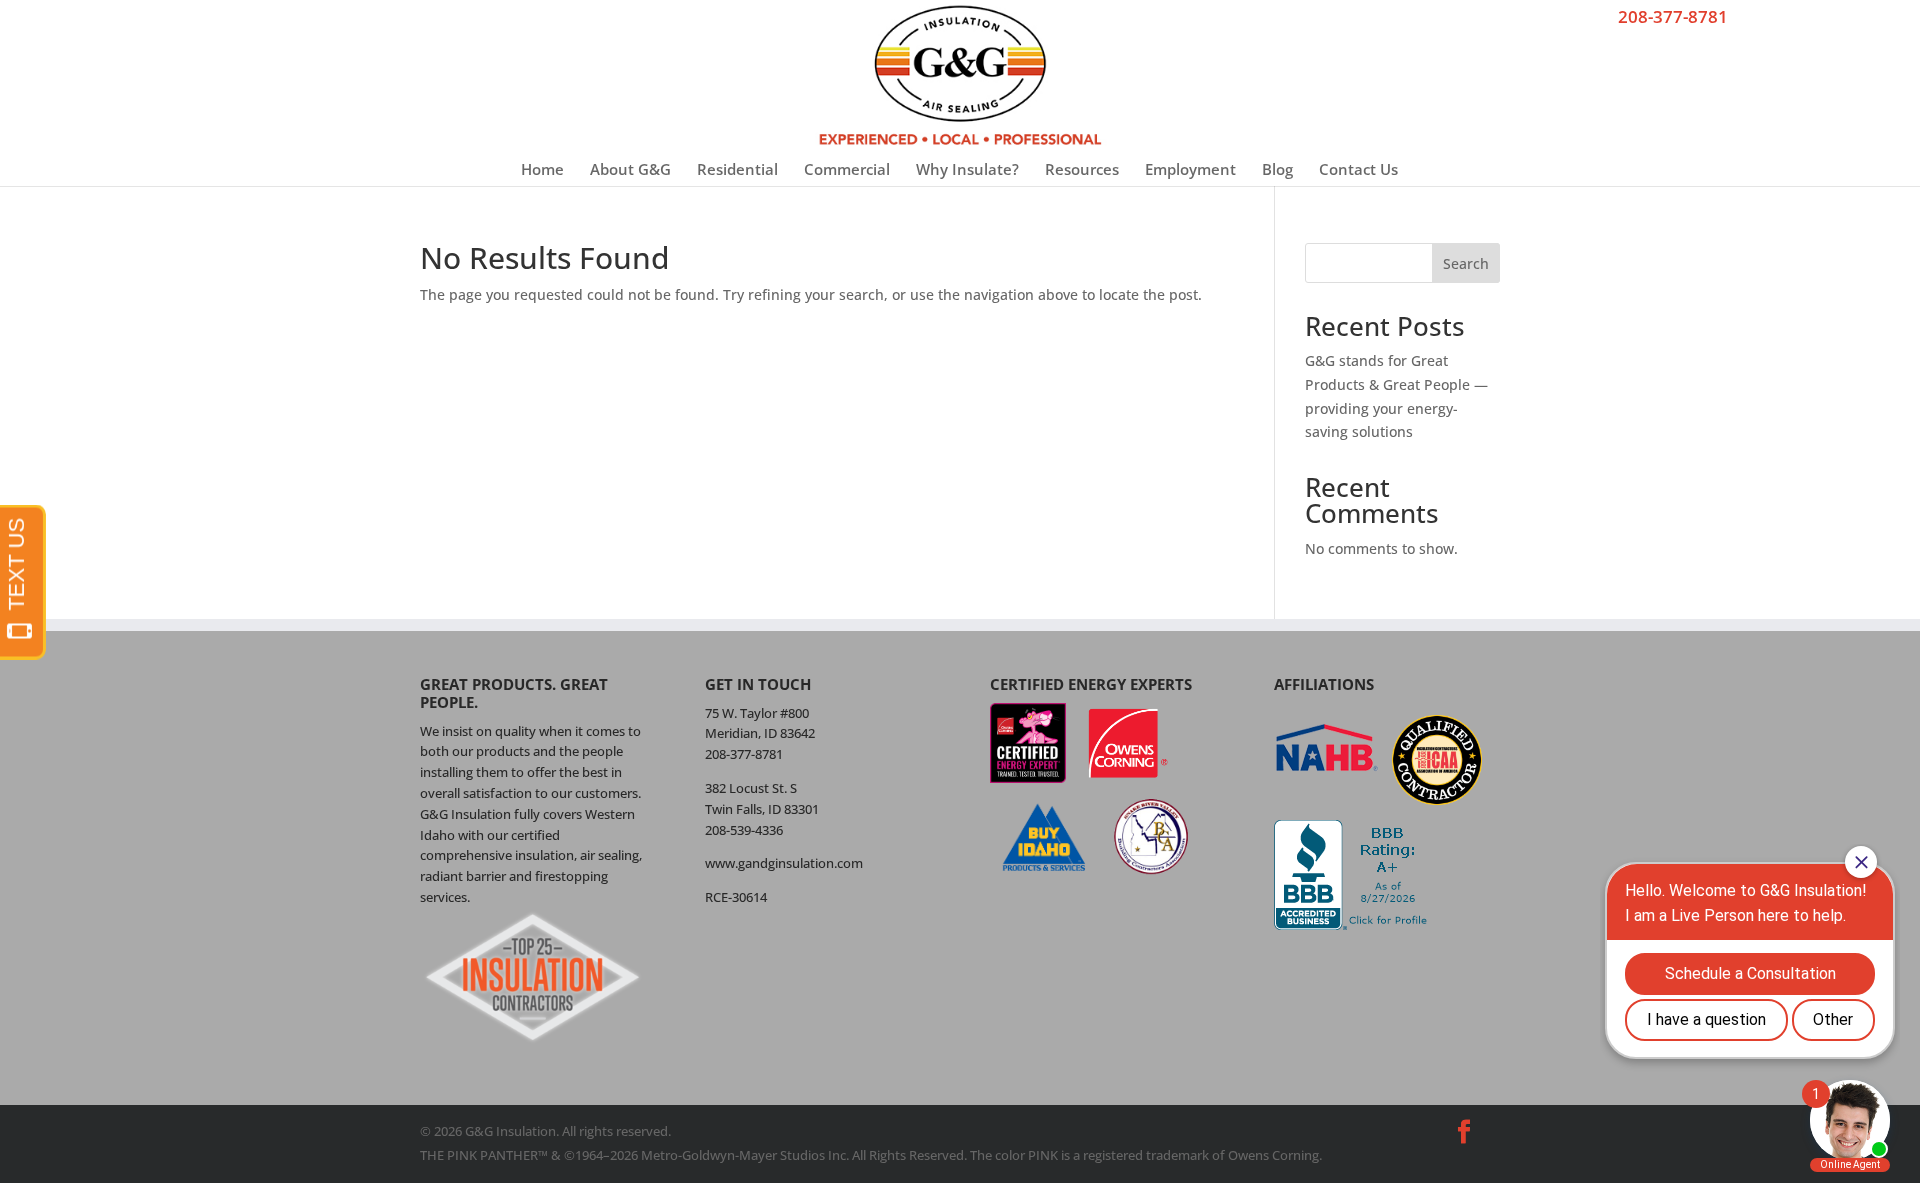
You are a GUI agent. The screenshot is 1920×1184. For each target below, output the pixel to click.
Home (542, 169)
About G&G (630, 169)
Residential (737, 169)
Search (1466, 263)
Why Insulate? (967, 169)
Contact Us (1358, 169)
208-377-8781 (1673, 16)
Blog (1277, 169)
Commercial (847, 169)
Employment (1190, 169)
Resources (1082, 169)
